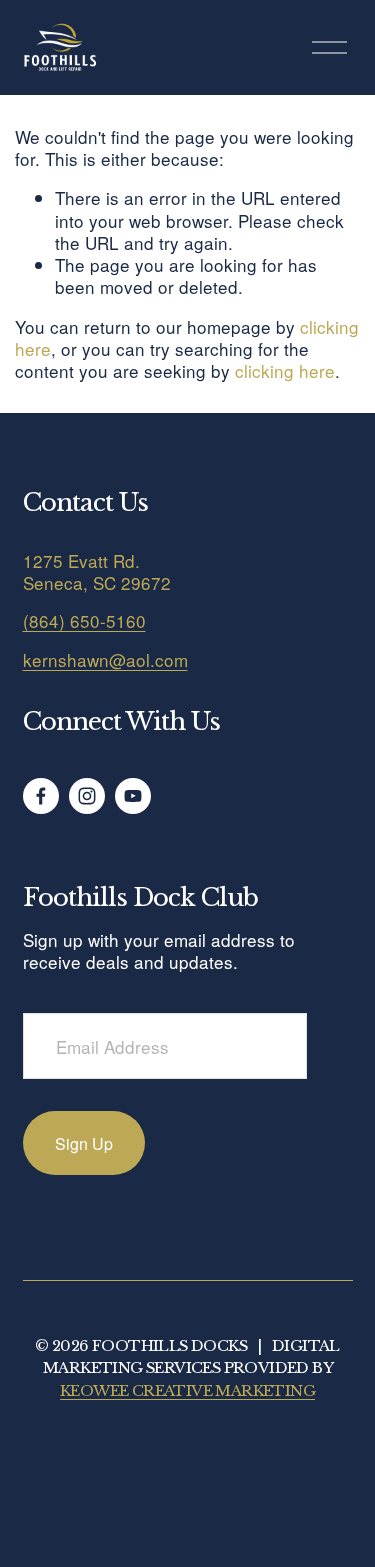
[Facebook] (41, 796)
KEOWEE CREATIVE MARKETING (187, 1391)
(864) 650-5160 (84, 621)
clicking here (285, 370)
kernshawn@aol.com (105, 660)
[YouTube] (133, 796)
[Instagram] (87, 796)
